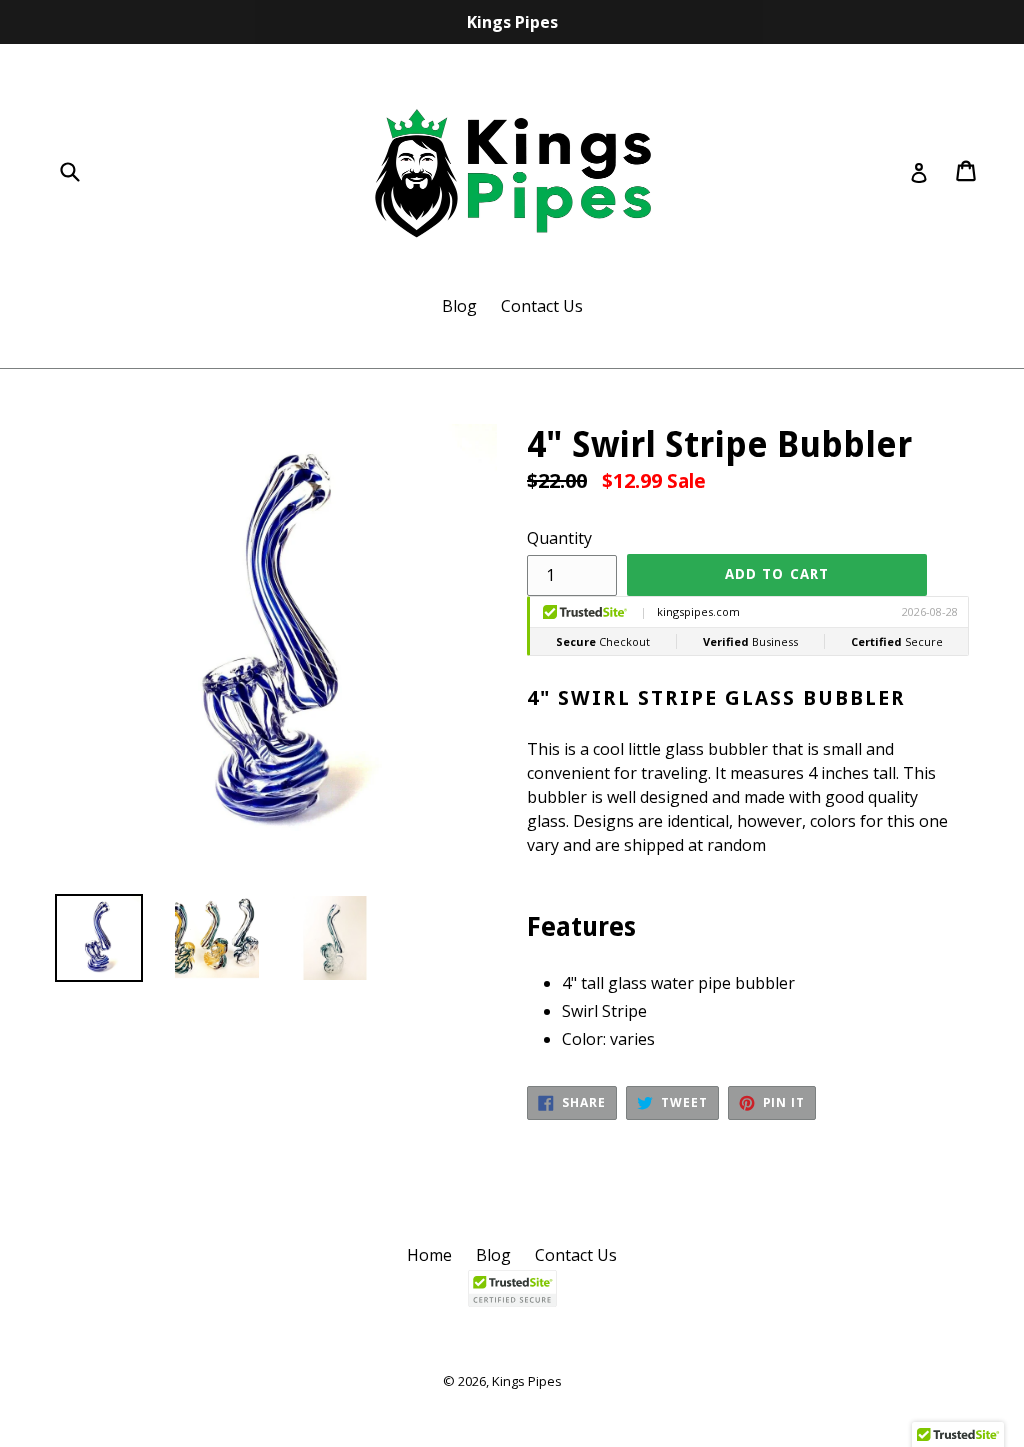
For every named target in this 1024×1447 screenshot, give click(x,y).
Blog (459, 306)
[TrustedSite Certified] (512, 1288)
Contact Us (542, 306)
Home (429, 1255)
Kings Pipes (527, 1381)
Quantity (559, 538)
